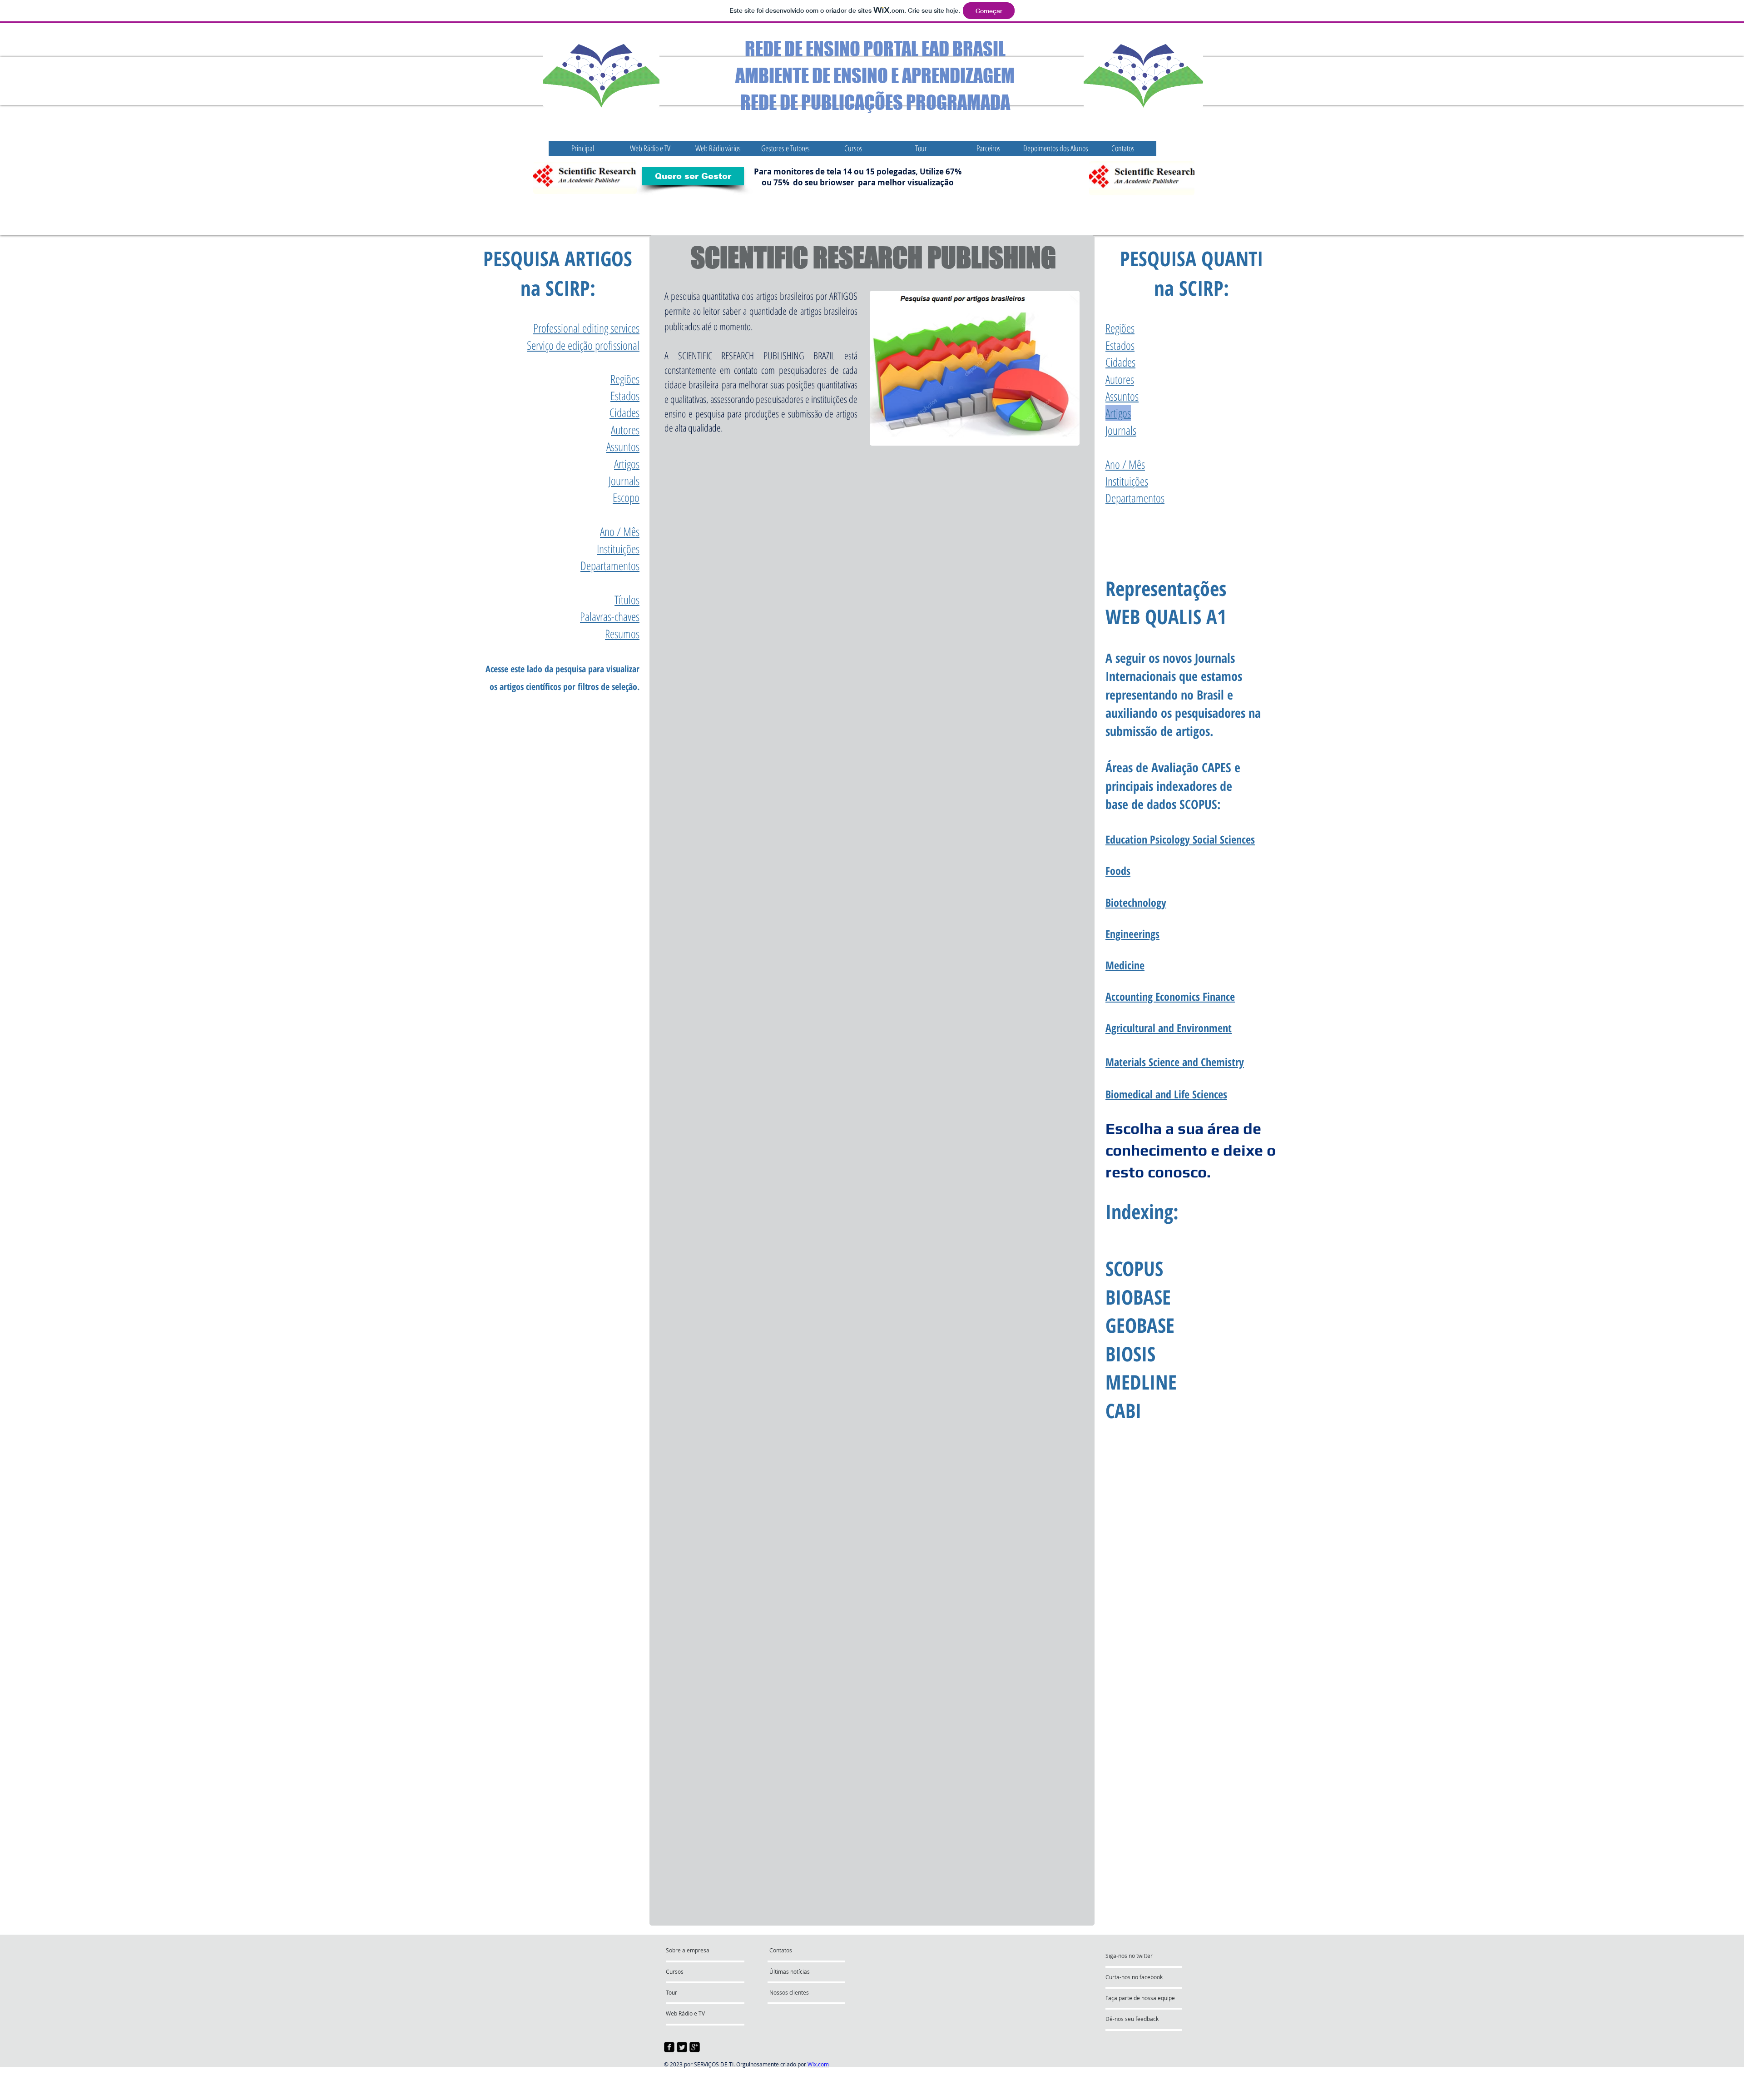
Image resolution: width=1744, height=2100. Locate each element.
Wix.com (818, 2064)
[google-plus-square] (695, 2047)
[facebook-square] (669, 2047)
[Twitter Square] (682, 2047)
